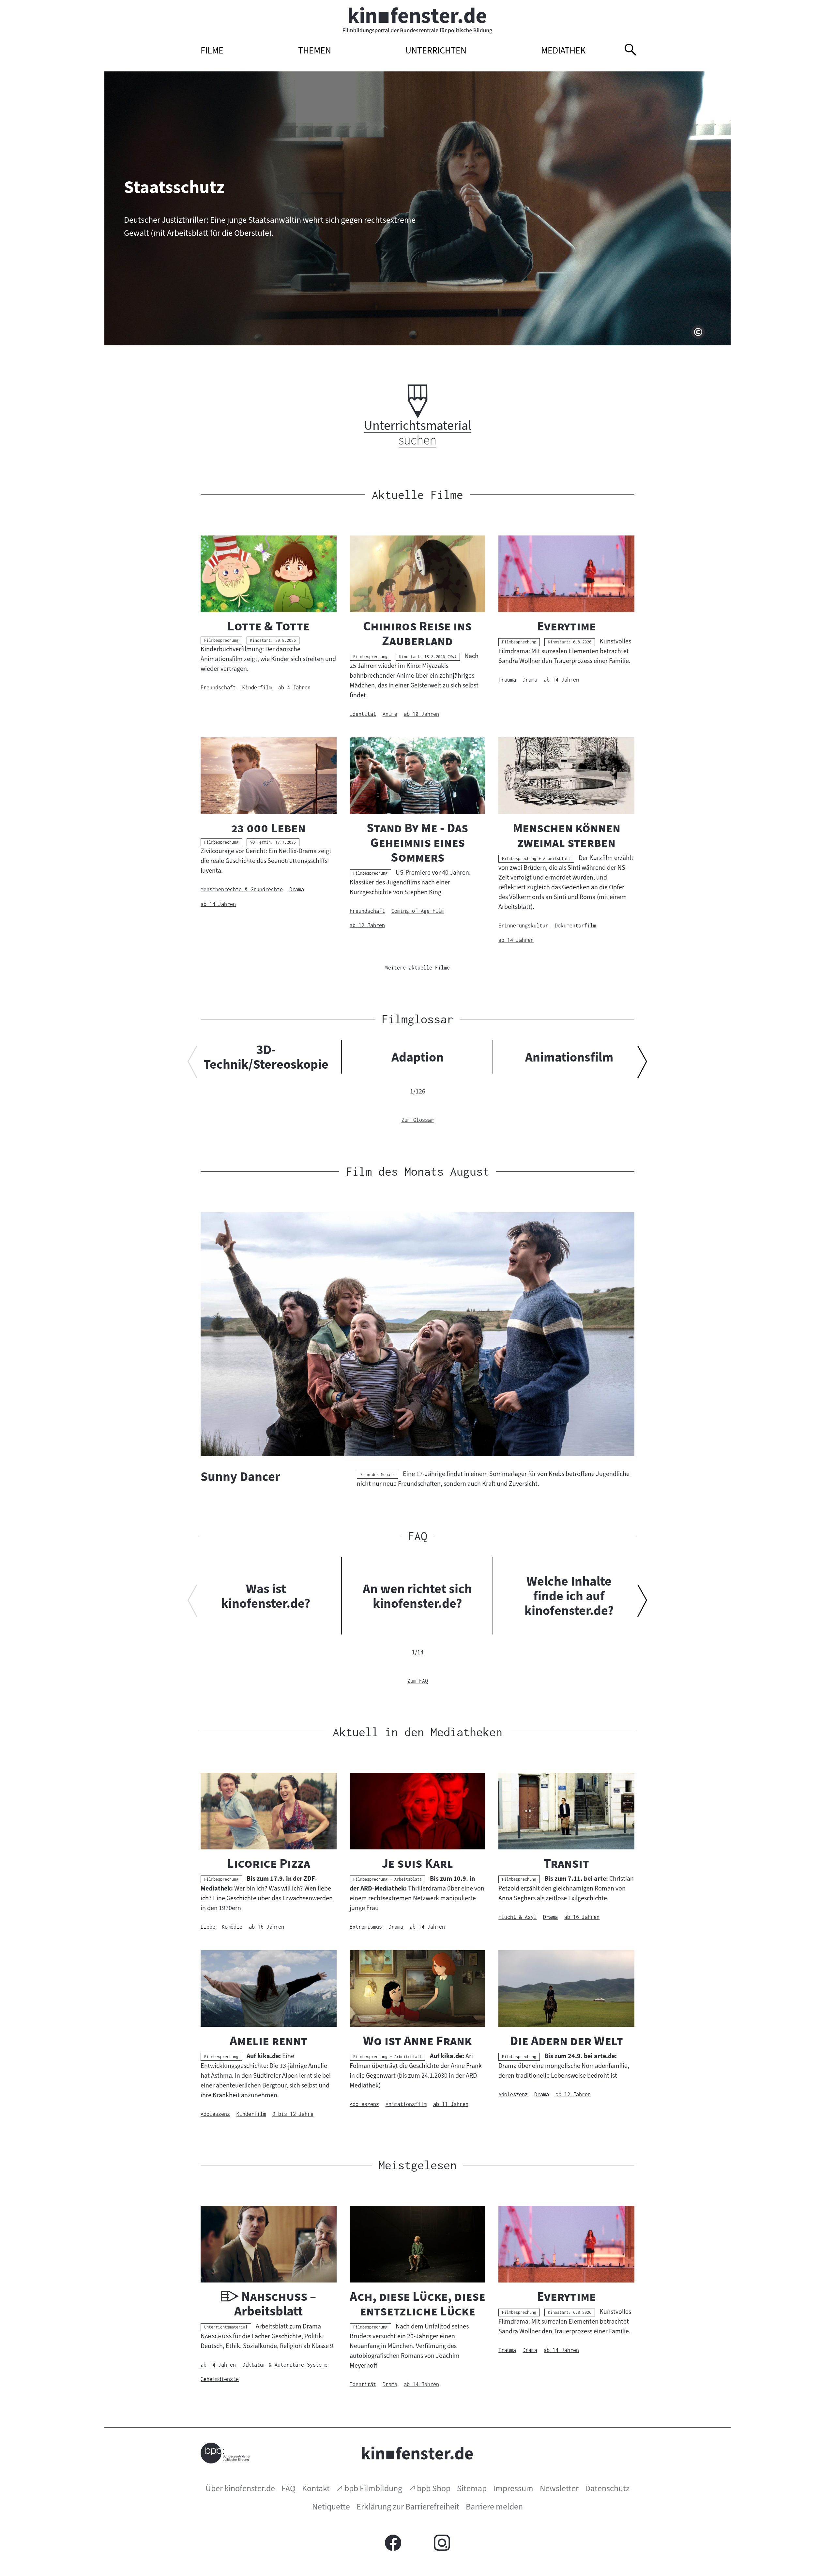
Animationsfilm (569, 1057)
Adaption (417, 1057)
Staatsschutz (174, 187)
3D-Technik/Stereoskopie (266, 1057)
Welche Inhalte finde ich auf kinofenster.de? (569, 1596)
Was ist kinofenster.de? (266, 1596)
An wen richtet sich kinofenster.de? (417, 1596)
